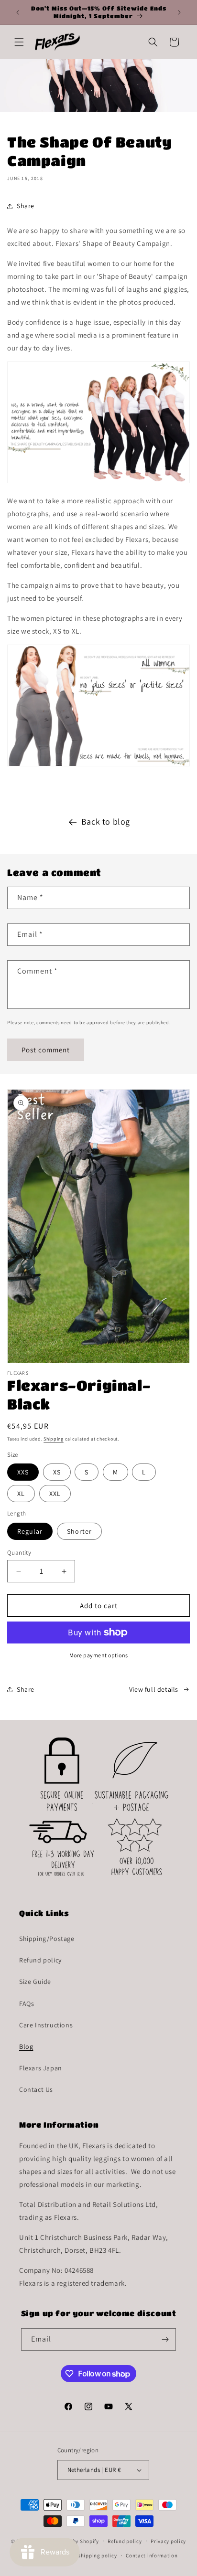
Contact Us (36, 2089)
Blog (26, 2046)
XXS (23, 1472)
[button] (19, 42)
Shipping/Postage (47, 1939)
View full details (154, 1689)
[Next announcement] (179, 12)
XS (57, 1472)
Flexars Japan (41, 2068)
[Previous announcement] (18, 12)
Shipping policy (97, 2555)
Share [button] (26, 206)
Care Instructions (46, 2025)
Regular (30, 1531)
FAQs (27, 2004)
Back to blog (106, 822)
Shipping (54, 1439)
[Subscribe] (165, 2339)
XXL (55, 1494)
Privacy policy (168, 2541)
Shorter (79, 1531)
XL (21, 1494)
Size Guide (35, 1982)
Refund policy (40, 1960)
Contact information (152, 2555)
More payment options (99, 1655)
